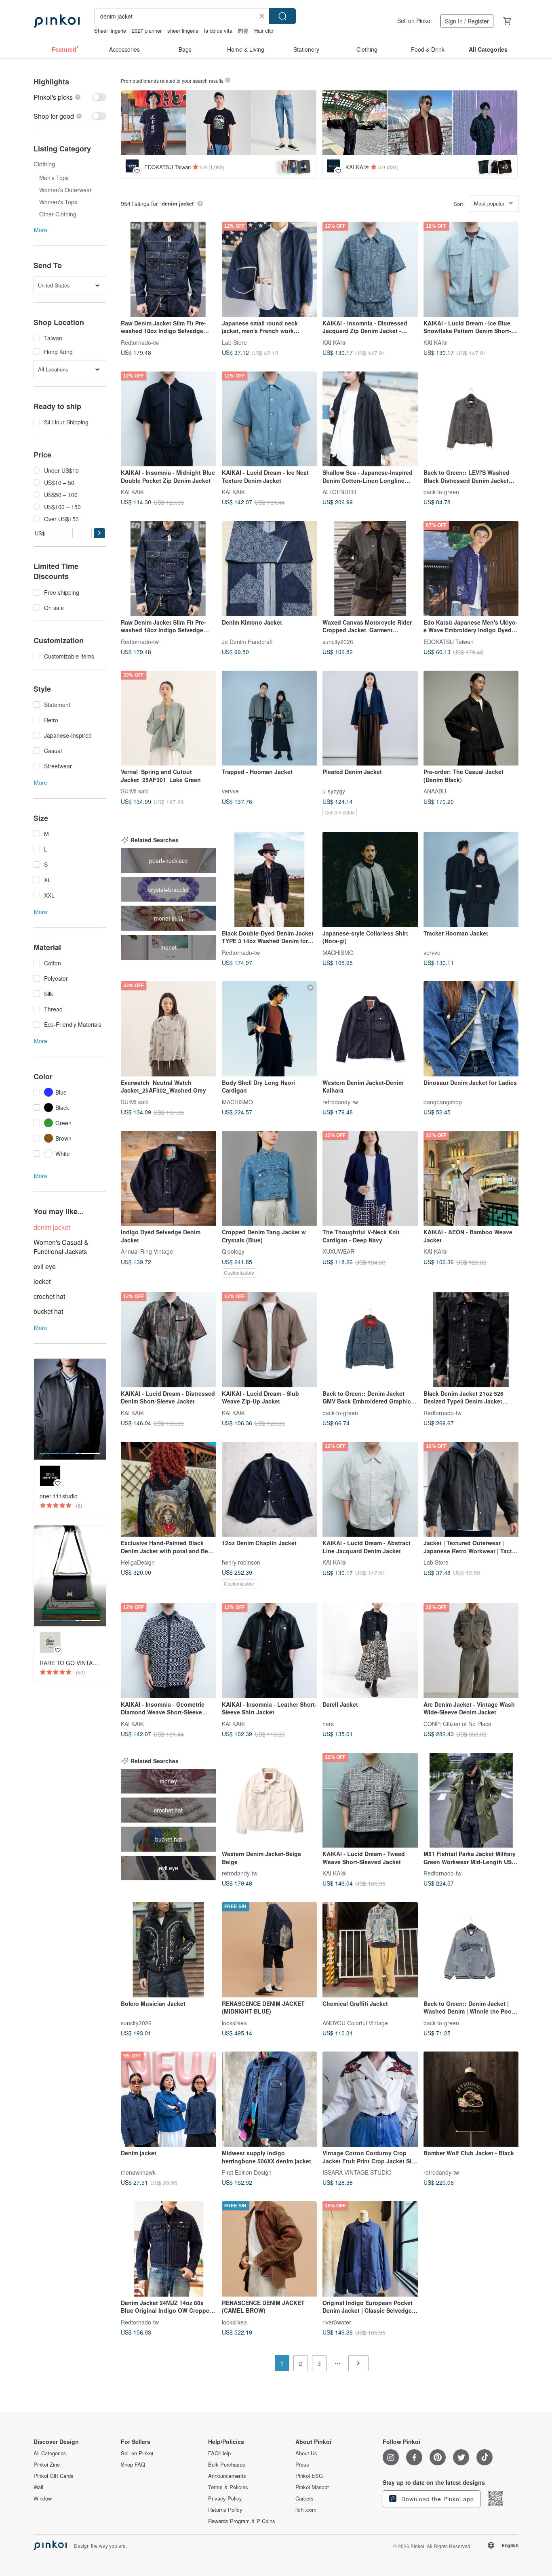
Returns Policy (225, 2510)
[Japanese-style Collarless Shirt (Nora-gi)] (370, 879)
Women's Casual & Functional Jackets (61, 1247)
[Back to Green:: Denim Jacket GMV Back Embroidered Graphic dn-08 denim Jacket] (370, 1340)
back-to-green (441, 492)
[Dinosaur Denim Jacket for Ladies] (471, 1029)
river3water (337, 2322)
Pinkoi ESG (309, 2476)
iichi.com (306, 2510)
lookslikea (234, 2022)
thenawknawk (138, 2172)
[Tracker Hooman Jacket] (471, 879)
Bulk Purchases (227, 2465)
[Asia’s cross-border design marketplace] (57, 21)
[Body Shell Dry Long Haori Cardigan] (270, 1029)
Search (282, 16)
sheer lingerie (183, 30)
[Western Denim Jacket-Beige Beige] (270, 1800)
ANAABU (435, 791)
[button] (99, 533)
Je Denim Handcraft (247, 641)
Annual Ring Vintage (147, 1251)
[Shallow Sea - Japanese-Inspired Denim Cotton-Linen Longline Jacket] (370, 419)
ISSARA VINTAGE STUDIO (357, 2172)
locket (42, 1281)
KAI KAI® (334, 342)
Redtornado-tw (140, 342)
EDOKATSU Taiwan (449, 641)
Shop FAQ (133, 2465)
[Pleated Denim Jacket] (370, 718)
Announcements (227, 2476)
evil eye (45, 1266)
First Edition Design (247, 2172)
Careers (304, 2498)
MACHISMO (338, 952)
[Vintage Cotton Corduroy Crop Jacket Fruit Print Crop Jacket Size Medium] (370, 2099)
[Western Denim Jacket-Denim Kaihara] (370, 1029)
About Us (306, 2453)
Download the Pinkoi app (437, 2499)
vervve (230, 791)
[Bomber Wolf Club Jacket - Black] (471, 2099)
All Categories (50, 2453)
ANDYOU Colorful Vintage (355, 2022)
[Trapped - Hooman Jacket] (270, 718)
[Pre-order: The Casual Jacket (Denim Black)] (471, 718)
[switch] (70, 97)
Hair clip (264, 30)
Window (43, 2498)
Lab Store (234, 342)
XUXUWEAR (338, 1251)
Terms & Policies (228, 2487)
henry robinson (241, 1562)
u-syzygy (334, 791)
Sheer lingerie (110, 30)
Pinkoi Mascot (312, 2487)
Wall (38, 2487)
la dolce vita (218, 30)
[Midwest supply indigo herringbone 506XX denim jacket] (270, 2099)
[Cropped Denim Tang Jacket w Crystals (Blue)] (270, 1179)
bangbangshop (443, 1101)
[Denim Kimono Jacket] (270, 568)
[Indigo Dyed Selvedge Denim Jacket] (169, 1179)
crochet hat (49, 1296)
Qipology (233, 1251)
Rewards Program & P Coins (242, 2521)
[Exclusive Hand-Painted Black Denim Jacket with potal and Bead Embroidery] (169, 1489)
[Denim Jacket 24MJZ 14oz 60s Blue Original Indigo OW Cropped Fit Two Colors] (169, 2249)
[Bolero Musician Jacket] (169, 1950)
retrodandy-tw (340, 1101)
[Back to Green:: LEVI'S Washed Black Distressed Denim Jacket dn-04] (471, 419)
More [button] (41, 230)
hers (328, 1723)
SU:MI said (135, 791)
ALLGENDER (339, 492)
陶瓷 (243, 30)
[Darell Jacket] (370, 1651)
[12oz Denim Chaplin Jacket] (270, 1489)
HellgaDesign (138, 1562)
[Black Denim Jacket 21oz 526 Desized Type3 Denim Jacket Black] (471, 1340)
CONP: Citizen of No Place (457, 1723)
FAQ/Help (219, 2453)
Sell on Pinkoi (414, 21)
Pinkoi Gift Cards (54, 2476)
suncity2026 (338, 641)
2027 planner (147, 30)
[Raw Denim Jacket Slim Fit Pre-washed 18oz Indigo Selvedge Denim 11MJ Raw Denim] (169, 269)
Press (302, 2465)
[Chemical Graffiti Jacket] (370, 1950)
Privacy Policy (225, 2498)
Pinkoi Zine (47, 2465)
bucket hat (48, 1311)
